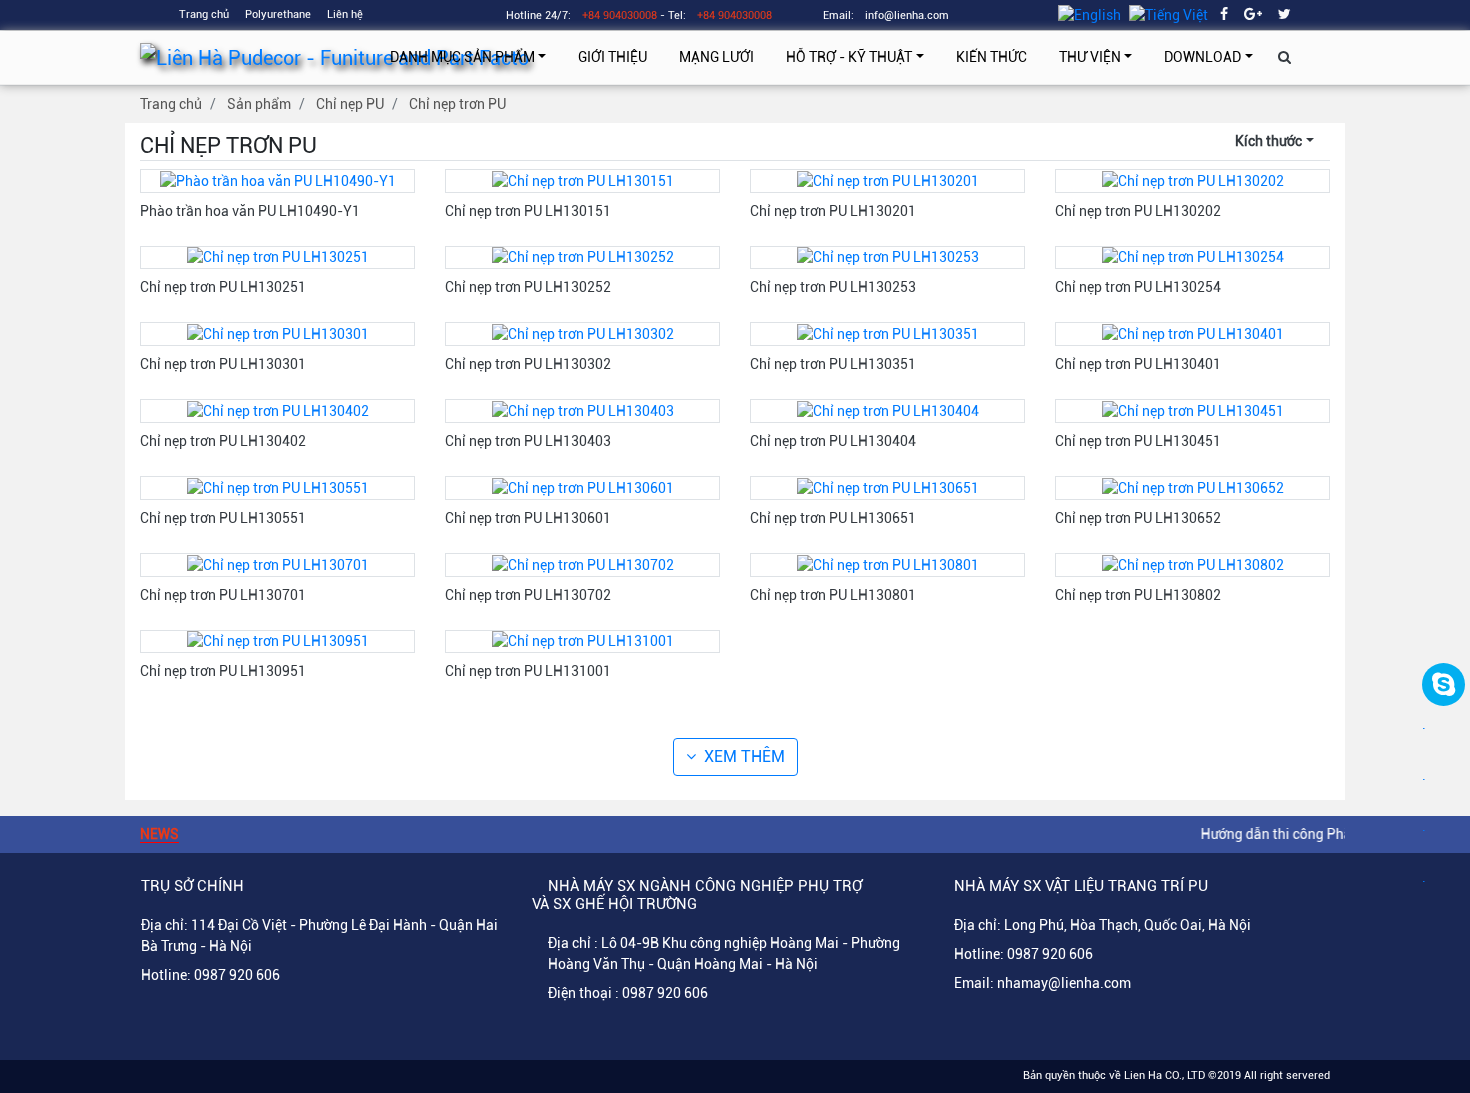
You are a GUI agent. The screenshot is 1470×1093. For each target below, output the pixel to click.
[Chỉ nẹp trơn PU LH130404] (888, 410)
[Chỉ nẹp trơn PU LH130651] (888, 487)
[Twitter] (1284, 14)
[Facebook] (1224, 14)
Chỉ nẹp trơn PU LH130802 (1138, 595)
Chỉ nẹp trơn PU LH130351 (833, 364)
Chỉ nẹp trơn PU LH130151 (528, 211)
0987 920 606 (237, 975)
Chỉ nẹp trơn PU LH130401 (1138, 364)
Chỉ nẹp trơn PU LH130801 (833, 595)
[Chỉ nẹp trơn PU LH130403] (583, 410)
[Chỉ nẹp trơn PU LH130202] (1193, 180)
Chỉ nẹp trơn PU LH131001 (528, 671)
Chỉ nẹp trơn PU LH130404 (833, 441)
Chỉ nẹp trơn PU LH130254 (1138, 287)
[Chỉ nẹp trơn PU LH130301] (278, 333)
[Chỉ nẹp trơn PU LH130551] (278, 487)
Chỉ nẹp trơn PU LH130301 (223, 364)
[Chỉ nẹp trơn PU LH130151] (583, 180)
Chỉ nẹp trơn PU (457, 104)
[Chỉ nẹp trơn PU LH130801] (888, 564)
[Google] (1253, 14)
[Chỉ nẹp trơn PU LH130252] (583, 257)
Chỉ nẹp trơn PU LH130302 (528, 364)
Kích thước (1268, 141)
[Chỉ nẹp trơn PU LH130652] (1193, 487)
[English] (1089, 14)
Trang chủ (204, 14)
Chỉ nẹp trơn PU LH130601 (528, 518)
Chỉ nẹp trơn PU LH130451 (1138, 441)
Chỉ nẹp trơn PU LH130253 (833, 287)
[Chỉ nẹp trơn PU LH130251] (278, 257)
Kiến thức (991, 57)
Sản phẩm (259, 104)
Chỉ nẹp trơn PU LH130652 (1138, 518)
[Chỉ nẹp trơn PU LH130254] (1193, 257)
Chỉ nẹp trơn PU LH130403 (528, 441)
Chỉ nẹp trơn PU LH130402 (223, 441)
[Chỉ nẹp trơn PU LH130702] (583, 564)
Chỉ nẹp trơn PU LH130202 (1138, 211)
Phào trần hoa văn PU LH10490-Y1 (250, 211)
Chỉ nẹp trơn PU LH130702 (528, 595)
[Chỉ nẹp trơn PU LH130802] (1193, 564)
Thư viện (1090, 57)
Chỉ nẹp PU (350, 104)
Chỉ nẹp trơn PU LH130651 (833, 518)
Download (1202, 57)
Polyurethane (278, 14)
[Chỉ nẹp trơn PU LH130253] (888, 257)
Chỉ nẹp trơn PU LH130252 (528, 287)
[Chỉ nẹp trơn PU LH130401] (1193, 333)
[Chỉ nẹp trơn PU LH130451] (1193, 410)
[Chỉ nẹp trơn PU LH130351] (888, 333)
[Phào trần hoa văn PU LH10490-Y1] (278, 180)
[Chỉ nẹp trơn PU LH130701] (278, 564)
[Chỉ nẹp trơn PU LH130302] (583, 333)
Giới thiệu (612, 57)
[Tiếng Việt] (1168, 14)
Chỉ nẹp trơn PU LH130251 (223, 287)
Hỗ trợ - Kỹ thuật (849, 57)
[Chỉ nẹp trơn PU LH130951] (278, 641)
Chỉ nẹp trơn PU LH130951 (223, 671)
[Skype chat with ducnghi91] (1443, 684)
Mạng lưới (716, 57)
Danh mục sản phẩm (462, 57)
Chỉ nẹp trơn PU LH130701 (223, 595)
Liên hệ (345, 14)
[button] (1284, 57)
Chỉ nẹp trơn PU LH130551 (223, 518)
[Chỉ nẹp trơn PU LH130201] (888, 180)
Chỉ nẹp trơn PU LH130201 (833, 211)
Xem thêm (744, 756)
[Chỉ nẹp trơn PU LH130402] (278, 410)
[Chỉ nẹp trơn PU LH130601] (583, 487)
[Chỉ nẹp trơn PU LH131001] (583, 641)
